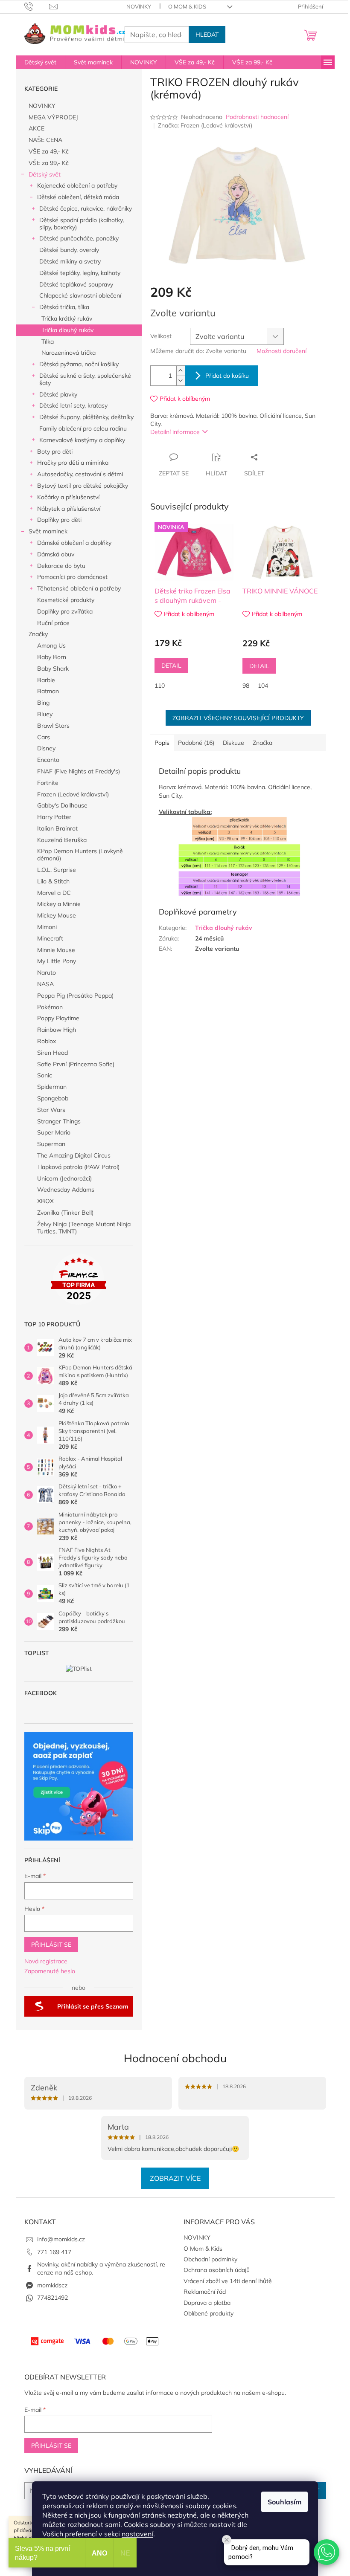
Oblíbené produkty (209, 2313)
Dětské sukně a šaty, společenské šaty (85, 379)
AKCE (36, 128)
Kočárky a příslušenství (68, 497)
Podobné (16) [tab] (196, 743)
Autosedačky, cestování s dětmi (80, 474)
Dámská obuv (56, 554)
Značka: (205, 125)
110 (160, 686)
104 (263, 686)
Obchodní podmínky (210, 2259)
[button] (327, 2552)
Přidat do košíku (227, 376)
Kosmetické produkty (66, 600)
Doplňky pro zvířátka (65, 611)
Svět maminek (48, 531)
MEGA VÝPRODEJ (53, 117)
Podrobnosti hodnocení (257, 117)
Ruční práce (53, 623)
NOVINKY (139, 6)
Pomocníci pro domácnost (72, 577)
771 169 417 (54, 2252)
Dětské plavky (58, 394)
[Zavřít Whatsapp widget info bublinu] (227, 2540)
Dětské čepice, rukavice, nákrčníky (86, 208)
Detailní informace (175, 432)
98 (246, 686)
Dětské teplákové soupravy (76, 284)
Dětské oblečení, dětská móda (78, 197)
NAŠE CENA (45, 140)
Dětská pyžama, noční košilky (79, 364)
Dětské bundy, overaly (69, 250)
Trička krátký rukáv (67, 318)
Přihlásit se (51, 1945)
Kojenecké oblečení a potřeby (77, 185)
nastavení (137, 2534)
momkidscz (52, 2285)
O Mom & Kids (187, 6)
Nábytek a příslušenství (69, 509)
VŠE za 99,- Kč (49, 163)
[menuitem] (40, 62)
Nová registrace (46, 1961)
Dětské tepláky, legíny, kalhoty (80, 273)
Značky (38, 634)
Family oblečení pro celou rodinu (83, 428)
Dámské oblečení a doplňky (74, 543)
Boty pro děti (55, 452)
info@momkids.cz (61, 2239)
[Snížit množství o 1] (181, 381)
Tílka (48, 342)
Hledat (207, 35)
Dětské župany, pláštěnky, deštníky (86, 417)
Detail (171, 666)
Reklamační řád (205, 2292)
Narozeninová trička (69, 353)
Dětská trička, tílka (64, 307)
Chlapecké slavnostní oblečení (80, 295)
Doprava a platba (207, 2303)
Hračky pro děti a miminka (73, 463)
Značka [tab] (262, 743)
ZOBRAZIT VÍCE (175, 2178)
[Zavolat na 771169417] (37, 6)
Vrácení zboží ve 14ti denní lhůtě (228, 2281)
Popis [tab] (162, 743)
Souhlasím (284, 2502)
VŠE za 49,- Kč (49, 151)
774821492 (52, 2298)
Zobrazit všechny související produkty (238, 718)
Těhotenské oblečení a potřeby (79, 588)
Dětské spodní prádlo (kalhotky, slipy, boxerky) (82, 224)
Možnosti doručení (281, 351)
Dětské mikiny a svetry (70, 261)
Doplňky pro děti (59, 520)
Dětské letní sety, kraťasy (73, 405)
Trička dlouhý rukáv (67, 330)
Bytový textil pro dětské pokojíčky (83, 486)
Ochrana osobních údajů (217, 2270)
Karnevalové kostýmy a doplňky (82, 440)
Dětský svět (45, 174)
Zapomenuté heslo (50, 1971)
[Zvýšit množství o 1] (181, 371)
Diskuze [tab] (233, 743)
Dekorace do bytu (61, 566)
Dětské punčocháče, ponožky (79, 238)
